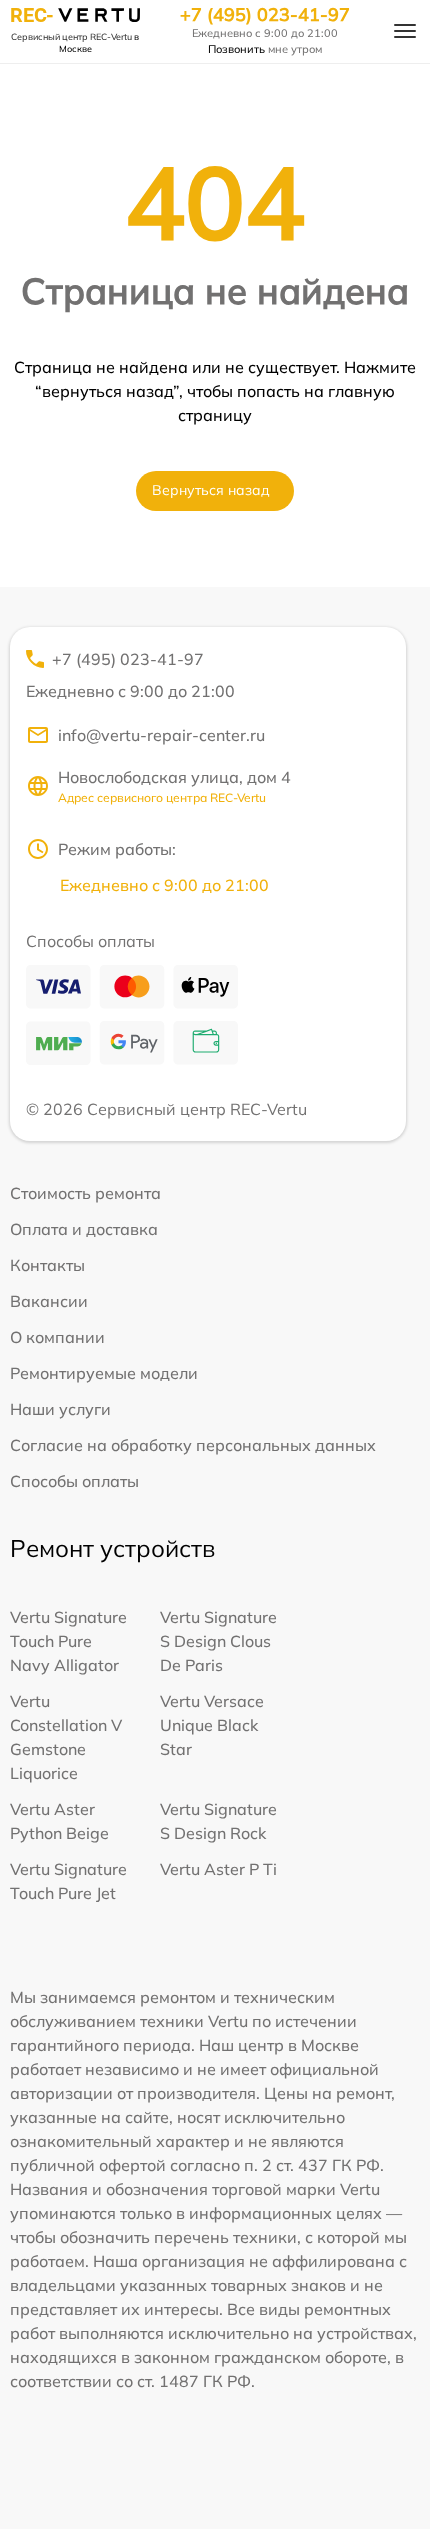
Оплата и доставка (84, 1229)
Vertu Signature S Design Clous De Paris (218, 1641)
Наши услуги (60, 1409)
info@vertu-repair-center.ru (161, 735)
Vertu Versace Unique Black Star (212, 1725)
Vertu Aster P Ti (218, 1869)
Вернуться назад (211, 490)
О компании (57, 1337)
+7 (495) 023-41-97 (265, 15)
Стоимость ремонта (85, 1193)
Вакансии (49, 1301)
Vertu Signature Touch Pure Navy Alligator (68, 1641)
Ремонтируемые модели (104, 1373)
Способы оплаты (74, 1481)
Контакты (47, 1265)
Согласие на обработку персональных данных (193, 1445)
